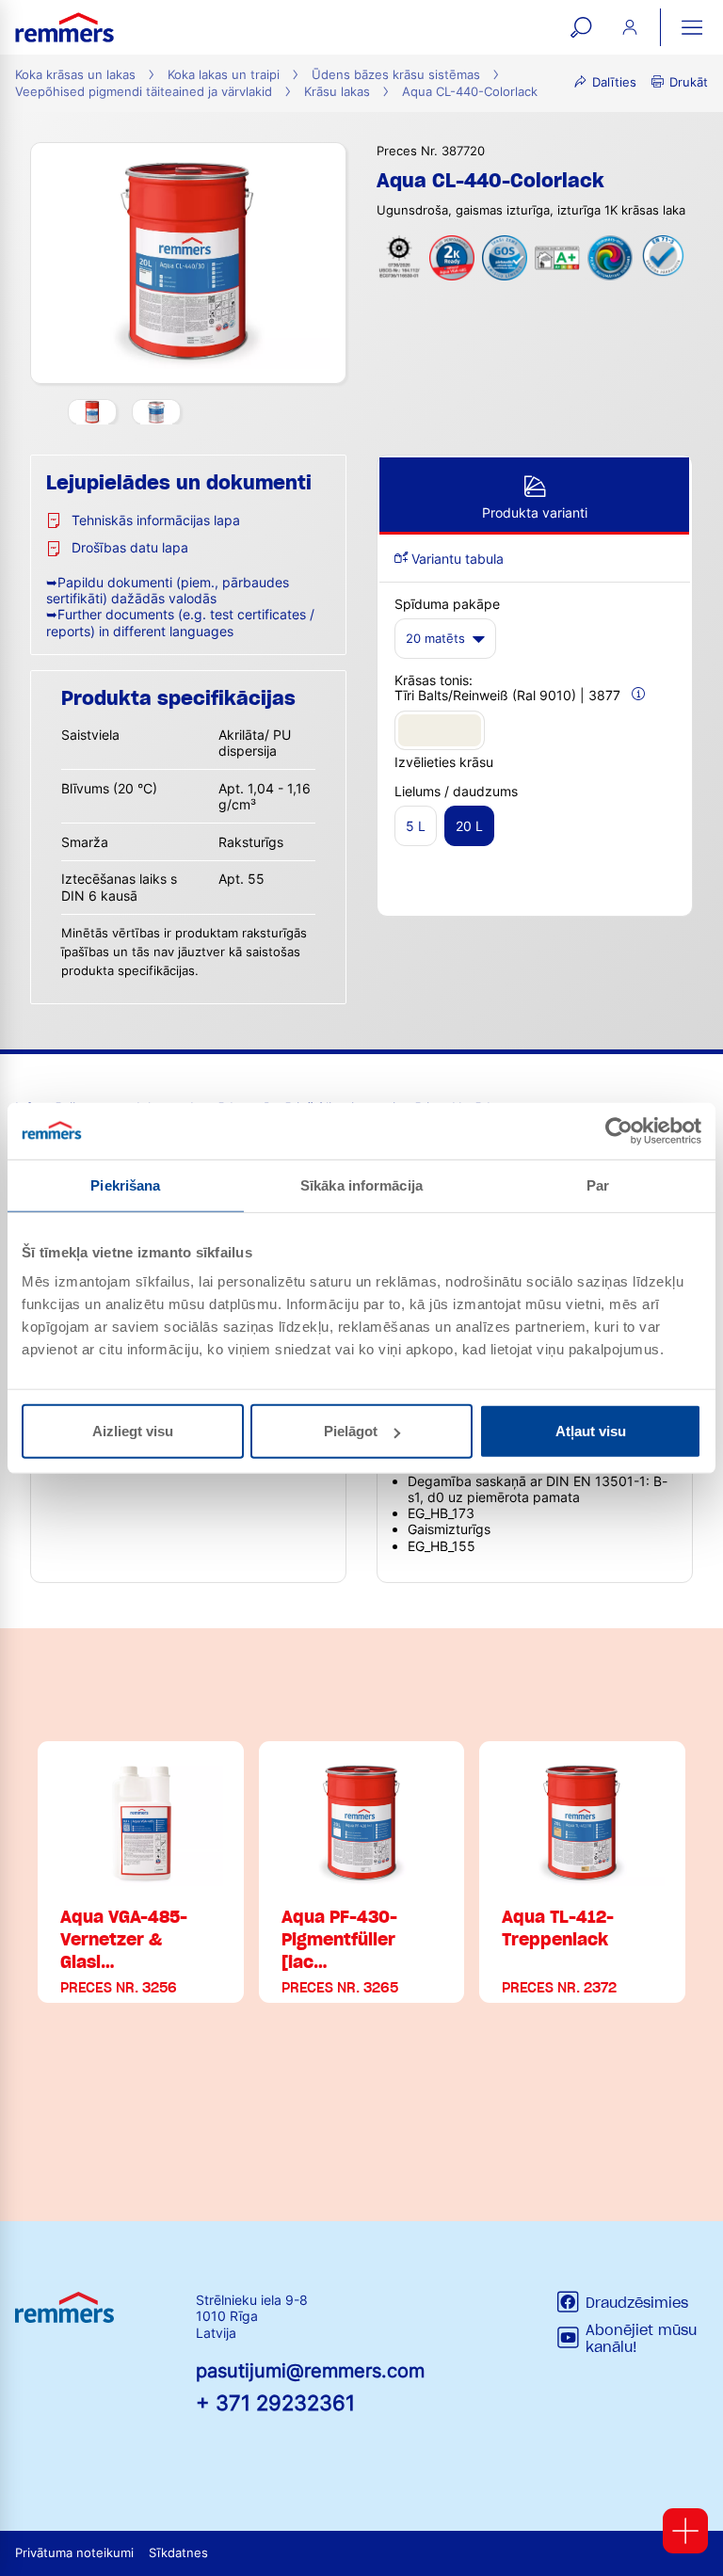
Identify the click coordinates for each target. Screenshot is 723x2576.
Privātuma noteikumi (74, 2553)
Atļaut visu (591, 1431)
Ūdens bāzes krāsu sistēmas (396, 75)
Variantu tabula (456, 559)
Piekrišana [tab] (125, 1184)
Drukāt (689, 82)
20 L (469, 826)
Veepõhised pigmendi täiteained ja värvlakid (144, 92)
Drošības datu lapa (130, 547)
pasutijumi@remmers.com (310, 2371)
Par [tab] (598, 1184)
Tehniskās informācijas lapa (156, 520)
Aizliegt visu (133, 1431)
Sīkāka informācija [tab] (361, 1184)
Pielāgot (351, 1431)
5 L (416, 826)
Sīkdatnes (178, 2553)
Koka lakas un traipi (224, 75)
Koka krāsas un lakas (75, 75)
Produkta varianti (535, 512)
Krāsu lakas (337, 92)
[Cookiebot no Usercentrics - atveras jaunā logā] (619, 1130)
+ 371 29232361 (275, 2402)
